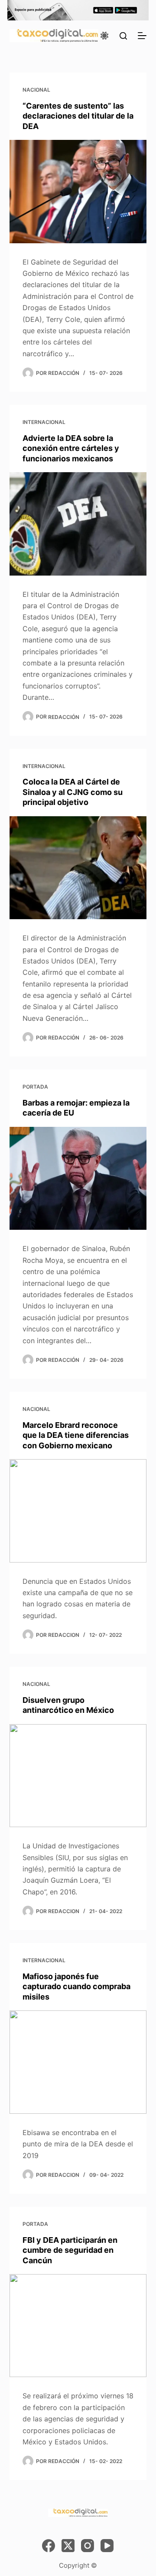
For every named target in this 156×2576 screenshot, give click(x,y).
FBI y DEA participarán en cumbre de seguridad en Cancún (70, 2250)
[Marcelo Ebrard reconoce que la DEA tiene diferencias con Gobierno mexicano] (78, 1511)
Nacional (36, 90)
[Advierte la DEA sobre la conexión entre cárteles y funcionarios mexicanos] (78, 524)
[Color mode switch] (104, 36)
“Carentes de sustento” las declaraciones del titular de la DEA (78, 116)
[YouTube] (107, 2546)
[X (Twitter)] (68, 2546)
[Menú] (142, 36)
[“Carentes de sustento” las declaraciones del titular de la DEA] (78, 192)
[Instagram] (88, 2546)
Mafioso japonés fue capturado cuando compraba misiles (76, 1987)
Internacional (44, 422)
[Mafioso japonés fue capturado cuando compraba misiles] (78, 2062)
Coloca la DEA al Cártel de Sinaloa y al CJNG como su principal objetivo (73, 792)
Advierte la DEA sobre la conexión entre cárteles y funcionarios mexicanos (71, 448)
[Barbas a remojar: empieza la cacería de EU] (78, 1179)
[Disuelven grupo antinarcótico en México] (78, 1776)
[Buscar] (123, 36)
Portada (35, 1087)
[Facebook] (49, 2546)
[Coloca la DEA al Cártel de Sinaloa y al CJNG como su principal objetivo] (78, 868)
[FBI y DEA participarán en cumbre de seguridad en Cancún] (78, 2326)
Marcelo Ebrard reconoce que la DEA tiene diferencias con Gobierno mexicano (76, 1435)
